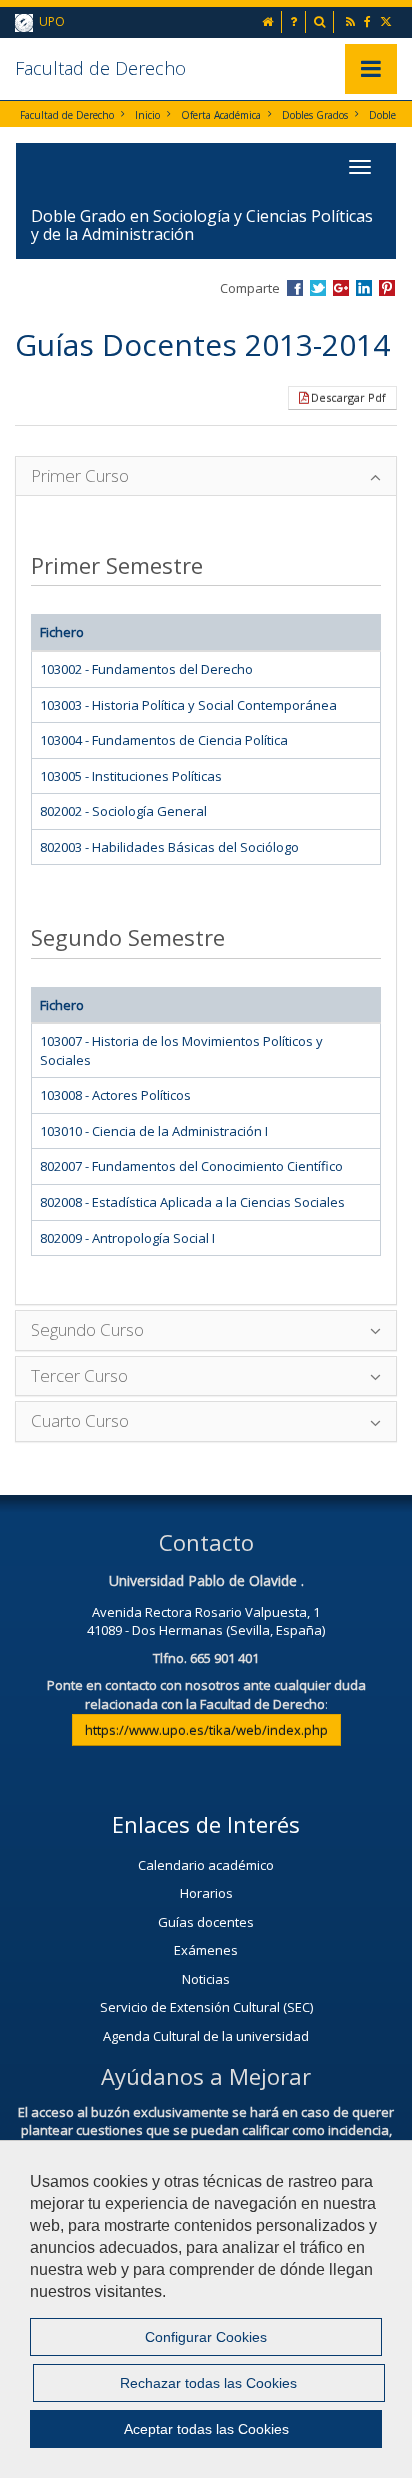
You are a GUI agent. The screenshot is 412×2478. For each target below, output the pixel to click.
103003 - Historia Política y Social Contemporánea (188, 705)
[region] (206, 2309)
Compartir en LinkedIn (364, 288)
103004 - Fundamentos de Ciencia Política (164, 740)
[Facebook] (369, 21)
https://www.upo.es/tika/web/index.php (206, 1730)
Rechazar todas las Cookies (208, 2383)
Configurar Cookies (206, 2337)
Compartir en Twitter (318, 288)
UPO (49, 21)
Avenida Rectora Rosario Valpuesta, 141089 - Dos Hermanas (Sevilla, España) (206, 1621)
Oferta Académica (221, 115)
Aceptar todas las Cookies (206, 2429)
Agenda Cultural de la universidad (206, 2036)
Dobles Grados (315, 115)
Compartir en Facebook (295, 288)
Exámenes (206, 1950)
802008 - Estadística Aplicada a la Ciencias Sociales (192, 1202)
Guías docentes (206, 1922)
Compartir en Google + (341, 288)
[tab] (206, 476)
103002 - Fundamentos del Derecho (146, 669)
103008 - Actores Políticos (115, 1095)
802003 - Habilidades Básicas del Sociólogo (169, 847)
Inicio (147, 115)
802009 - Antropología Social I (127, 1238)
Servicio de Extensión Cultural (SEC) (206, 2007)
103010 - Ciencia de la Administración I (154, 1131)
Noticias (206, 1979)
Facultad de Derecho (100, 68)
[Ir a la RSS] (352, 21)
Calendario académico (206, 1865)
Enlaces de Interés (206, 1824)
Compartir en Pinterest (387, 288)
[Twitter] (387, 21)
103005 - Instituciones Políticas (131, 776)
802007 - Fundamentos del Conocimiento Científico (191, 1166)
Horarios (206, 1893)
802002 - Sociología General (123, 811)
